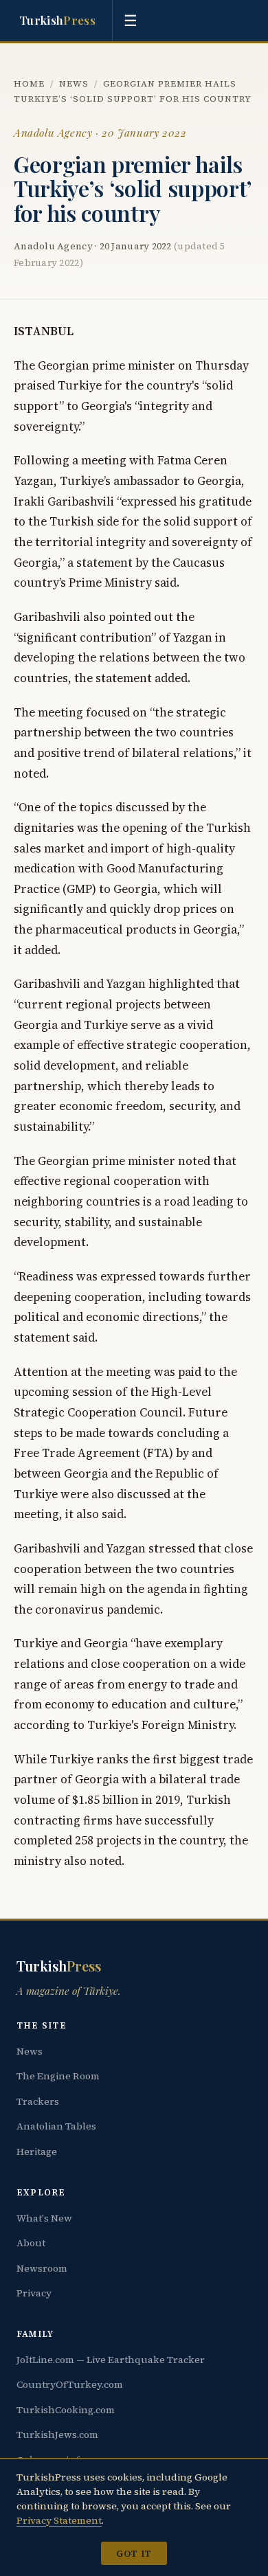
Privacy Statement (59, 2520)
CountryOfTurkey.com (70, 2384)
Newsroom (42, 2268)
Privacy (34, 2293)
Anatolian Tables (56, 2126)
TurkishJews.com (57, 2434)
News (74, 83)
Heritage (37, 2151)
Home (29, 83)
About (31, 2243)
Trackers (38, 2101)
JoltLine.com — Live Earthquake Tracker (111, 2360)
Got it (134, 2553)
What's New (44, 2218)
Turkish (57, 20)
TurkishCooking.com (66, 2410)
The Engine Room (58, 2076)
